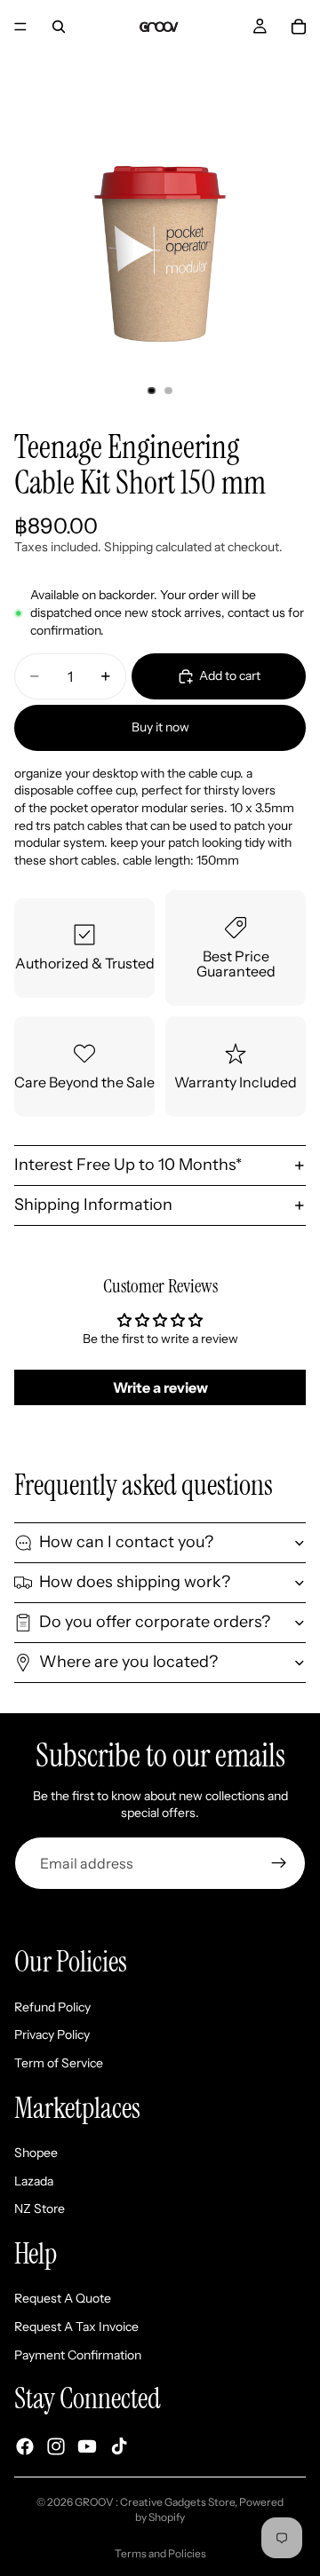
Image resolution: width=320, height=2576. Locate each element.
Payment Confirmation (78, 2355)
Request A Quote (63, 2298)
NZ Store (40, 2209)
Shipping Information (93, 1205)
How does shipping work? (135, 1582)
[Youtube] (87, 2446)
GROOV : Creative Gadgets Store (155, 2502)
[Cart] (299, 27)
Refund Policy (52, 2007)
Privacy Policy (52, 2035)
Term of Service (59, 2063)
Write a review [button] (160, 1387)
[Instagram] (56, 2446)
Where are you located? (128, 1662)
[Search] (59, 27)
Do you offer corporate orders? (155, 1622)
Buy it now (160, 727)
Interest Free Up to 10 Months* (128, 1165)
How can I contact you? (126, 1542)
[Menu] (20, 27)
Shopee (36, 2153)
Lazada (34, 2181)
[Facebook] (25, 2446)
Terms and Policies (160, 2553)
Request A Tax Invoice (76, 2327)
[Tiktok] (119, 2446)
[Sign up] (279, 1863)
